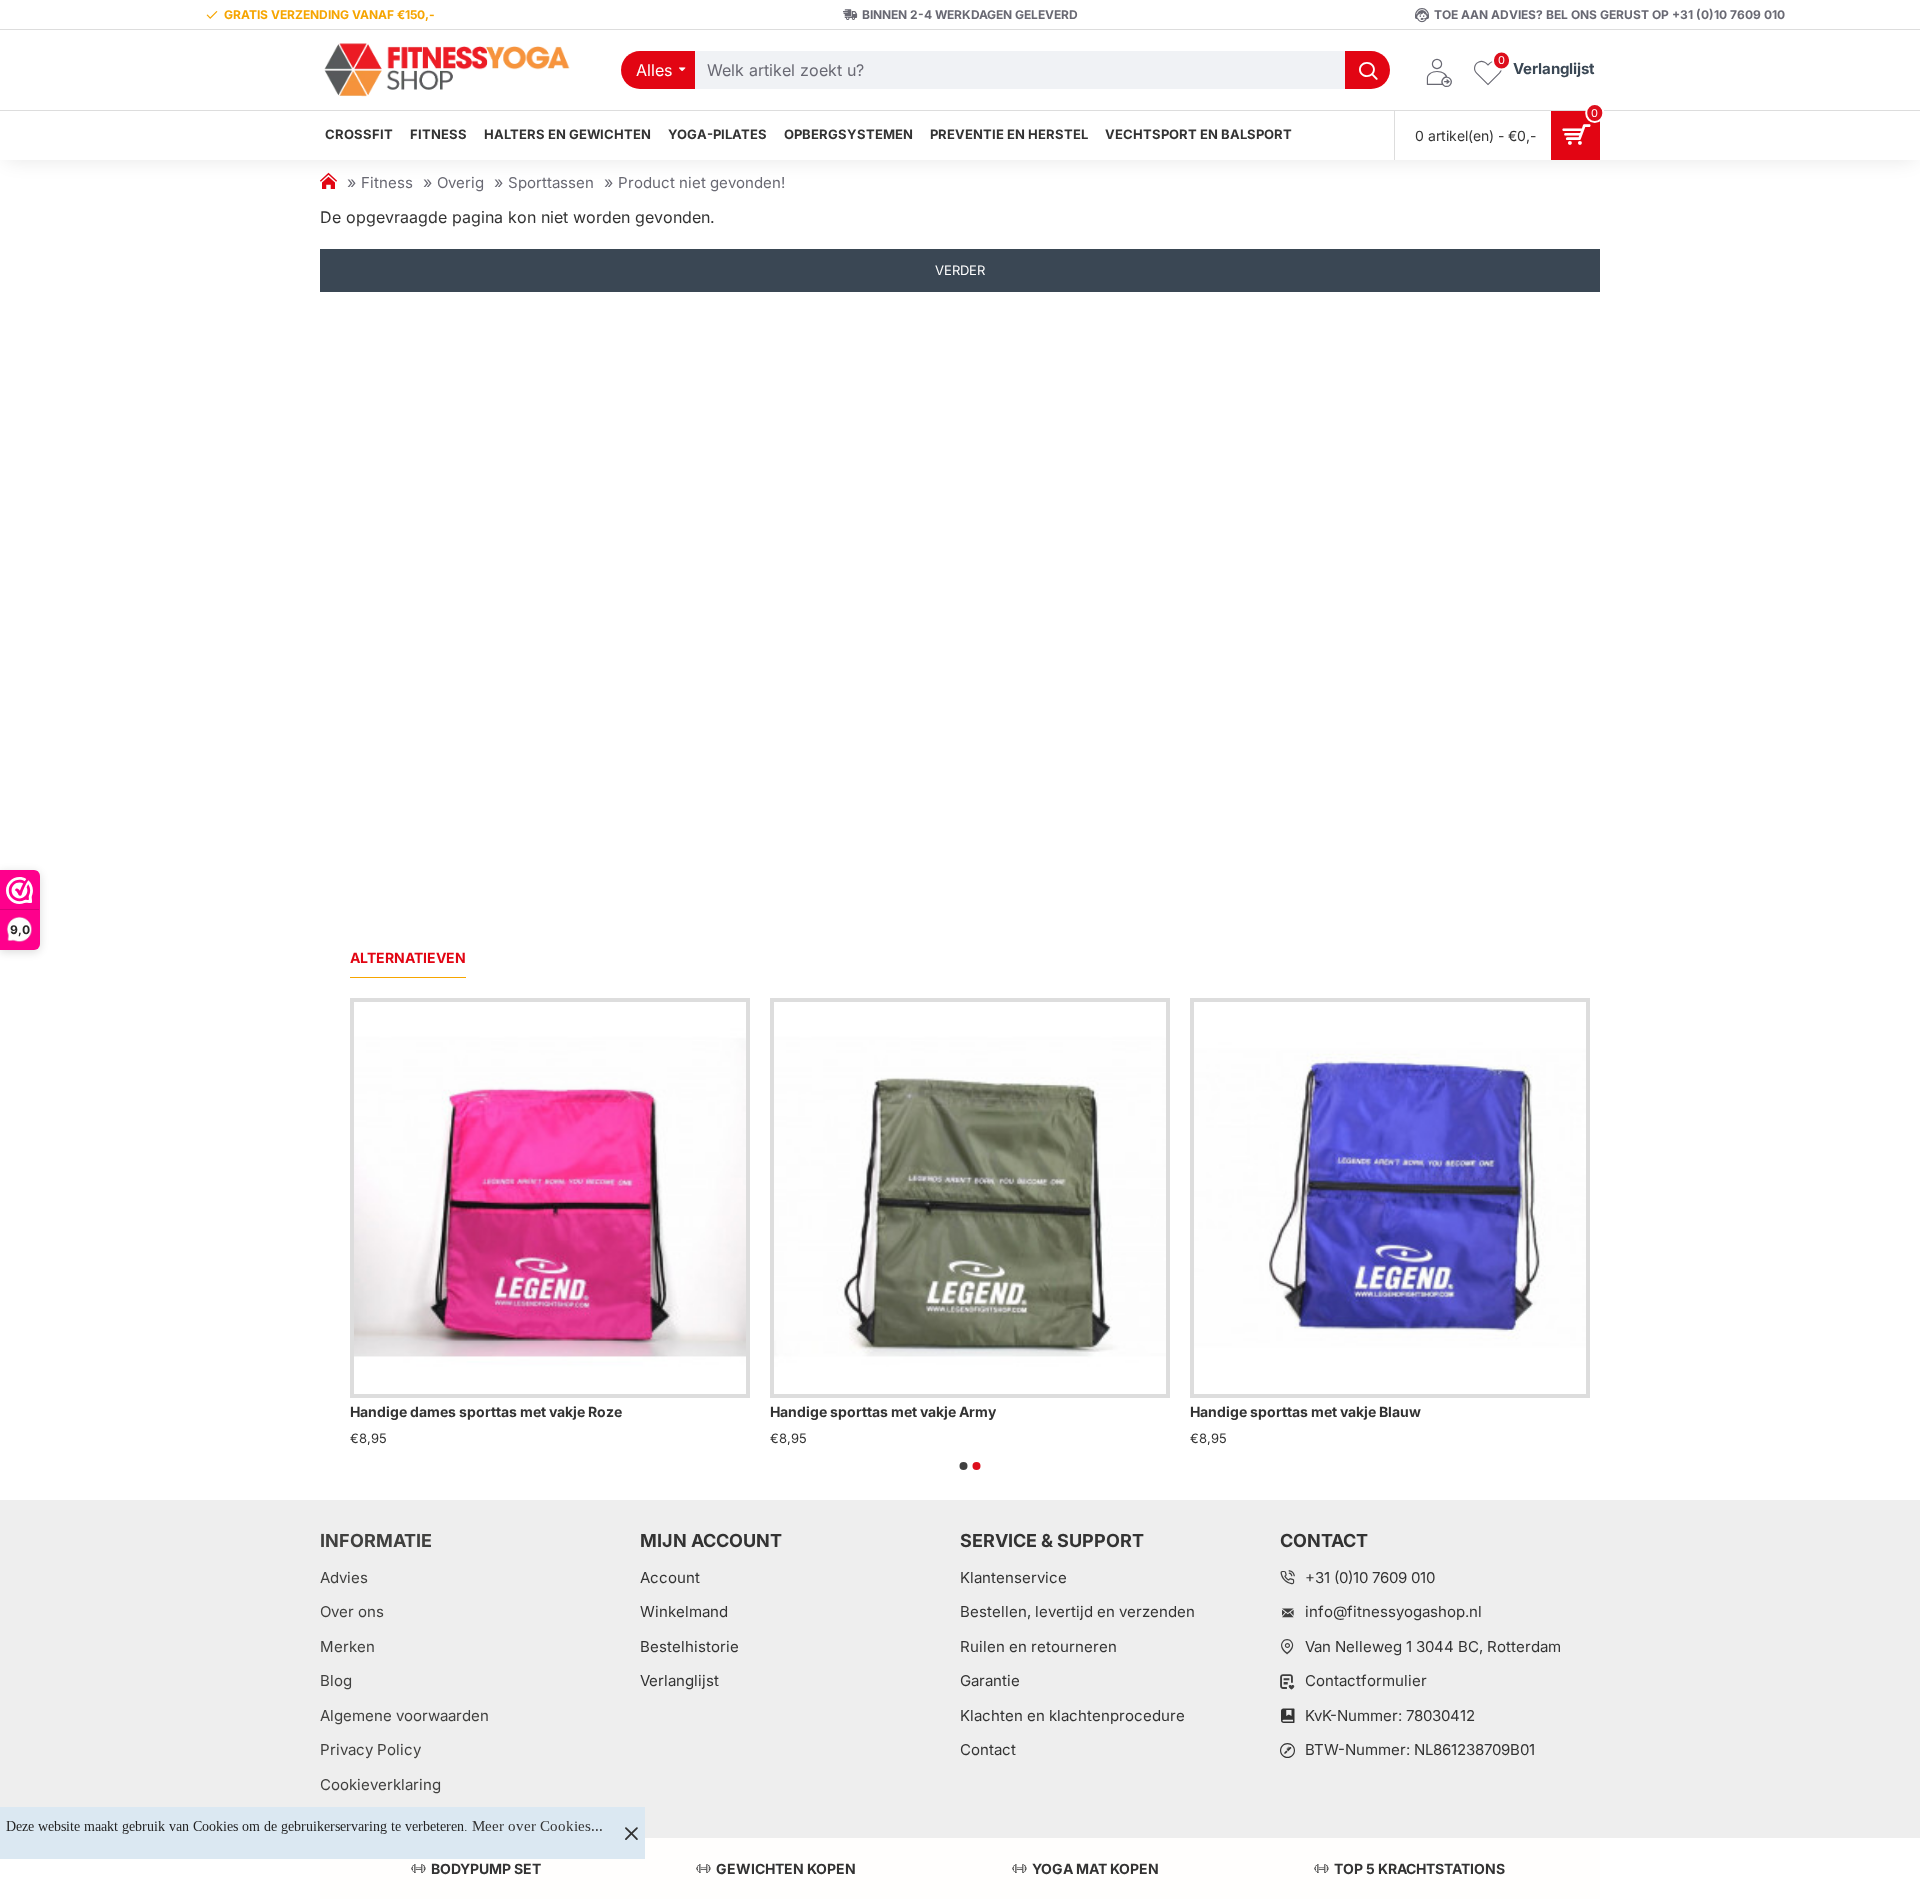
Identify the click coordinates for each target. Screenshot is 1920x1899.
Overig (460, 182)
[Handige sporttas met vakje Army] (970, 1198)
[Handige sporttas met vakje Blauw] (1390, 1198)
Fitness (387, 182)
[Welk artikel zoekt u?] (1367, 70)
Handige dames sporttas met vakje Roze (486, 1411)
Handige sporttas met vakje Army (883, 1411)
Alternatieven (408, 957)
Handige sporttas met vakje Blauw (1305, 1411)
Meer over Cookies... (537, 1826)
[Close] (631, 1833)
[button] (964, 1466)
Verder (960, 270)
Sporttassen (551, 182)
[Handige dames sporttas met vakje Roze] (550, 1198)
